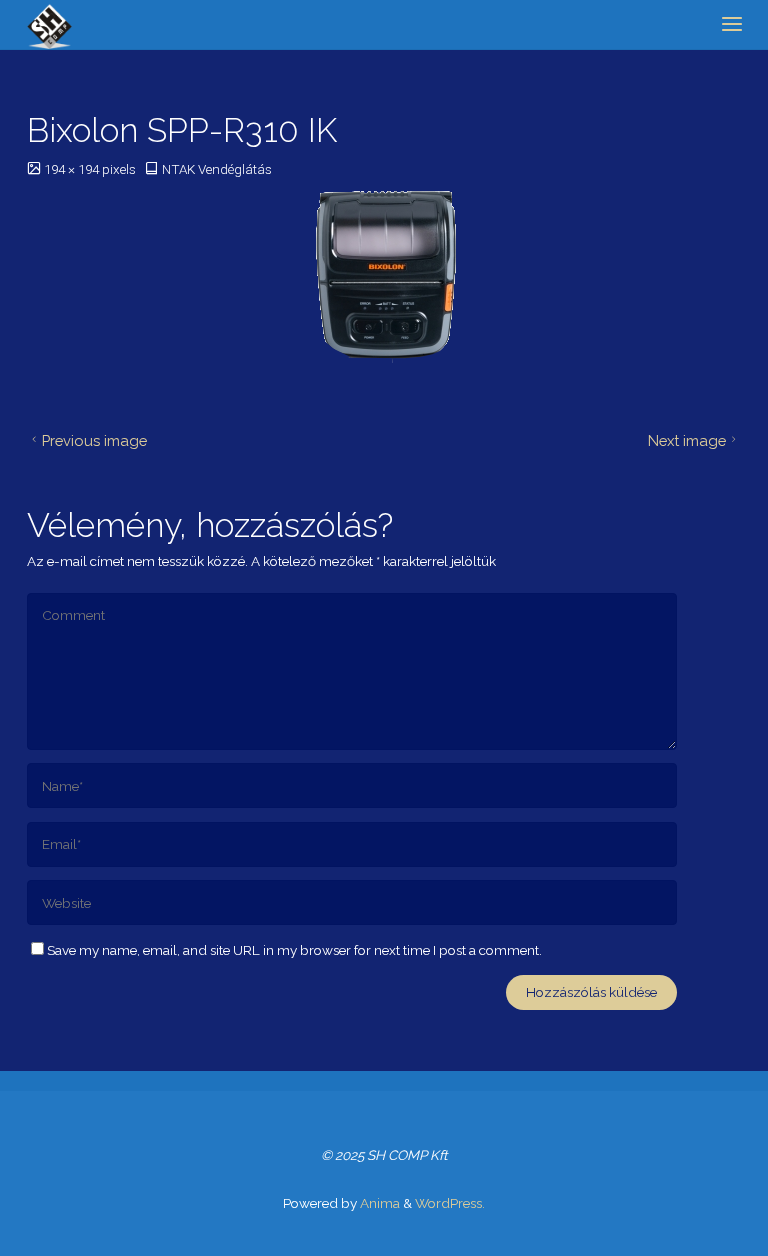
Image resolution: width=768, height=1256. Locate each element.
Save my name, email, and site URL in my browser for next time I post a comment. (294, 950)
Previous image (94, 440)
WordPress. (450, 1203)
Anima (378, 1203)
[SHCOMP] (49, 25)
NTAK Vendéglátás (217, 169)
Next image (687, 440)
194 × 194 (73, 169)
